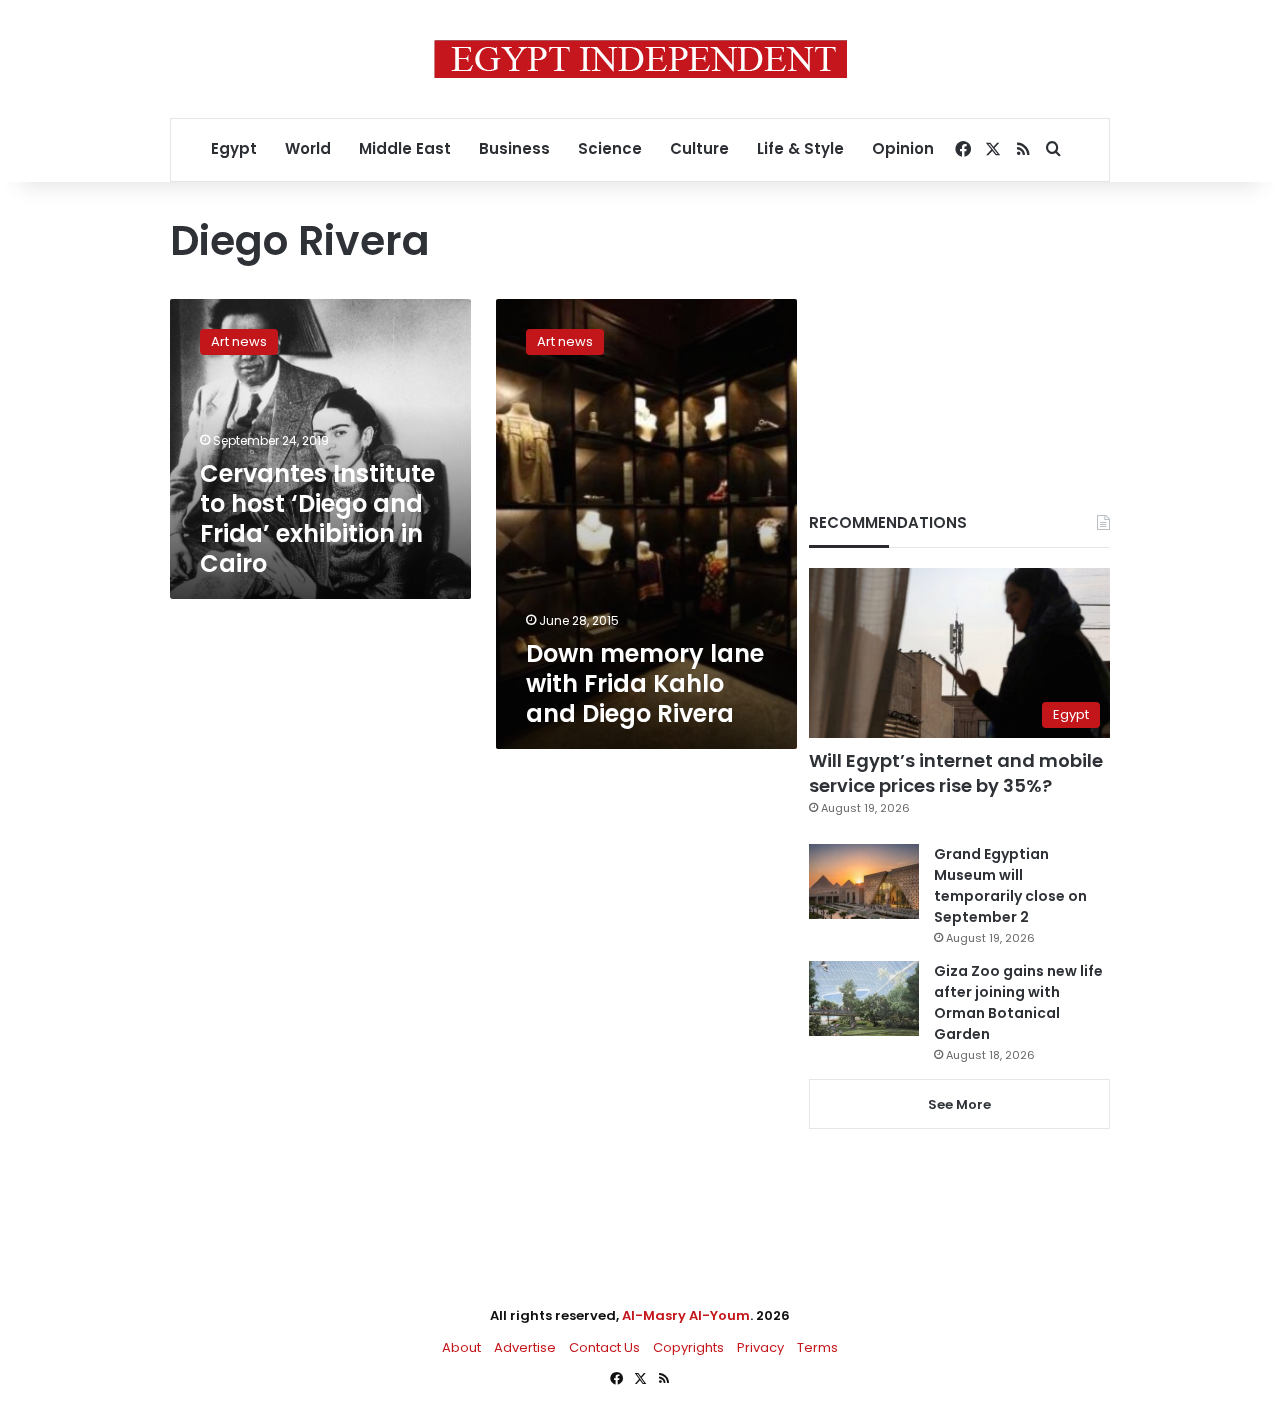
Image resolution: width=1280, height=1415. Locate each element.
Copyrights (688, 1347)
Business (514, 148)
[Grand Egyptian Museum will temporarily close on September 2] (864, 881)
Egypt (234, 148)
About (461, 1347)
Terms (817, 1347)
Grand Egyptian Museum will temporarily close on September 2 (1010, 885)
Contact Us (604, 1347)
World (308, 148)
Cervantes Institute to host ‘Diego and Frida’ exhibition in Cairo (317, 518)
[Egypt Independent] (640, 59)
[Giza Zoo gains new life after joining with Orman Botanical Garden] (864, 998)
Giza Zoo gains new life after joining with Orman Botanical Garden (1018, 1002)
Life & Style (800, 148)
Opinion (903, 148)
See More (959, 1104)
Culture (699, 148)
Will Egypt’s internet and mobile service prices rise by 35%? (956, 773)
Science (610, 148)
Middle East (405, 148)
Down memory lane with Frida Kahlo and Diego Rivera (645, 683)
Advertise (525, 1347)
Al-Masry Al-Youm (686, 1315)
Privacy (760, 1347)
